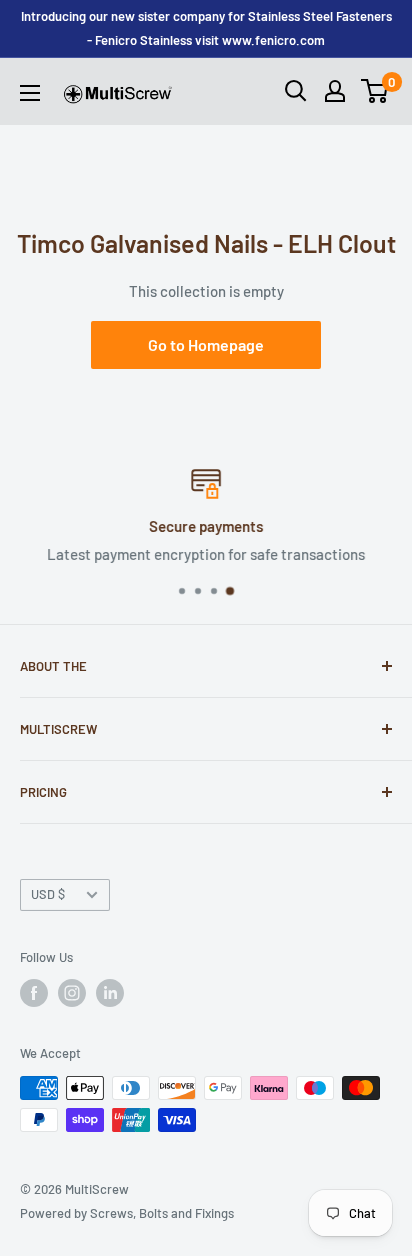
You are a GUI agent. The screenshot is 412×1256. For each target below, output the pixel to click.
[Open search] (296, 91)
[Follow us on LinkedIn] (110, 993)
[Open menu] (30, 93)
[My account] (335, 91)
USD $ (48, 894)
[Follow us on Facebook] (34, 993)
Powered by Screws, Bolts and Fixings (127, 1213)
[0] (375, 91)
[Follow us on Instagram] (72, 993)
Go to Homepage (206, 344)
